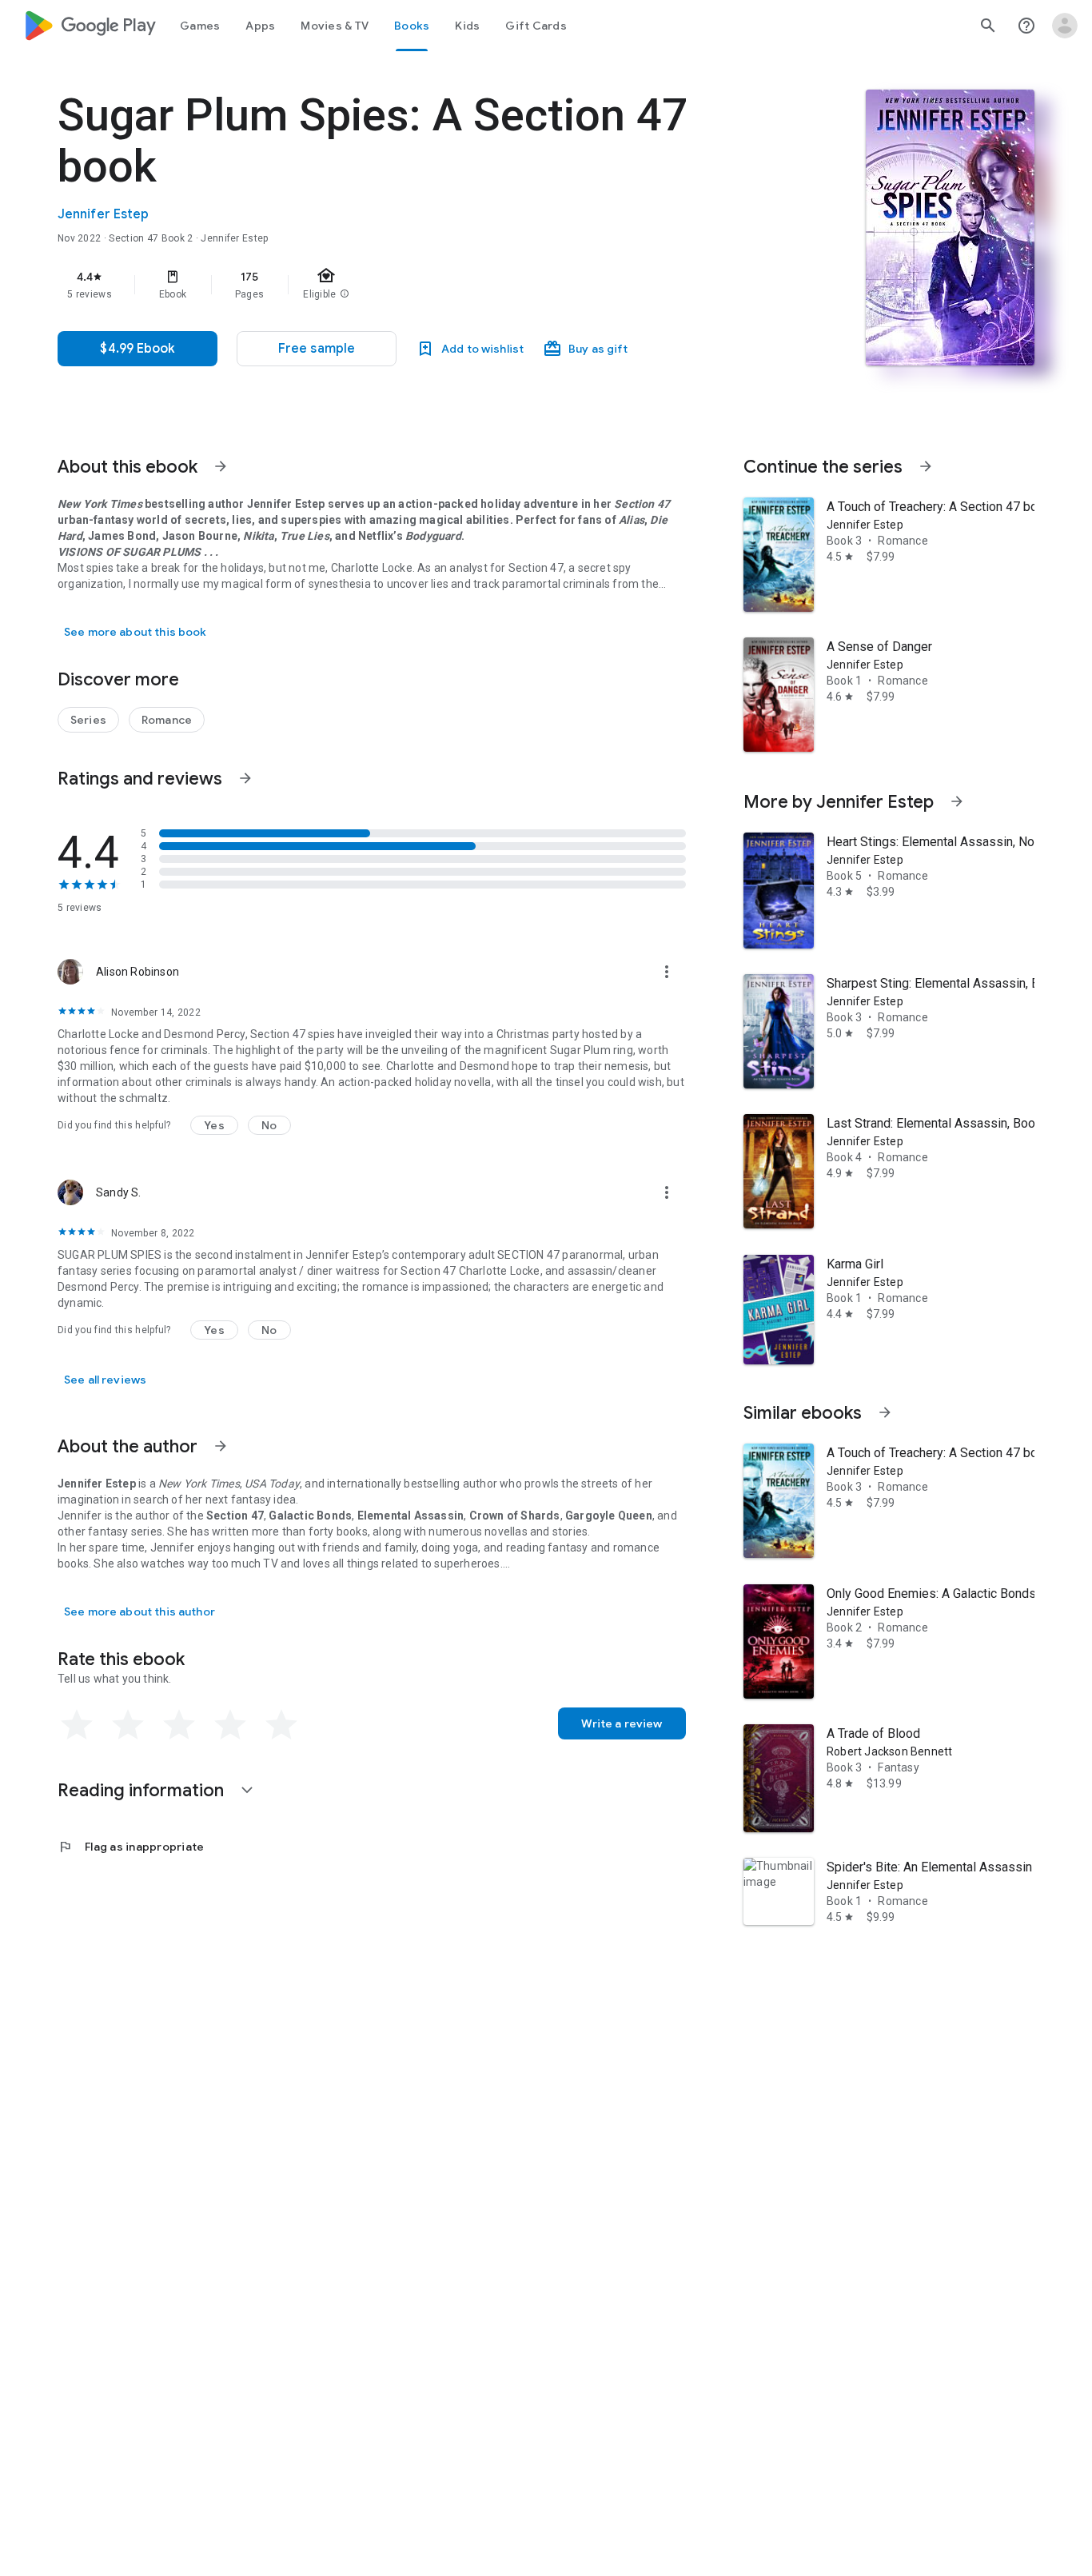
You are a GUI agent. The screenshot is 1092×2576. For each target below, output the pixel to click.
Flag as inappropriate (131, 1847)
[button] (317, 349)
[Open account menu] (1065, 26)
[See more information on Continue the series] (926, 466)
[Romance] (167, 720)
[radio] (77, 1725)
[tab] (200, 26)
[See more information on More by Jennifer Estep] (957, 801)
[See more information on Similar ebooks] (885, 1412)
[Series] (88, 720)
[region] (377, 285)
